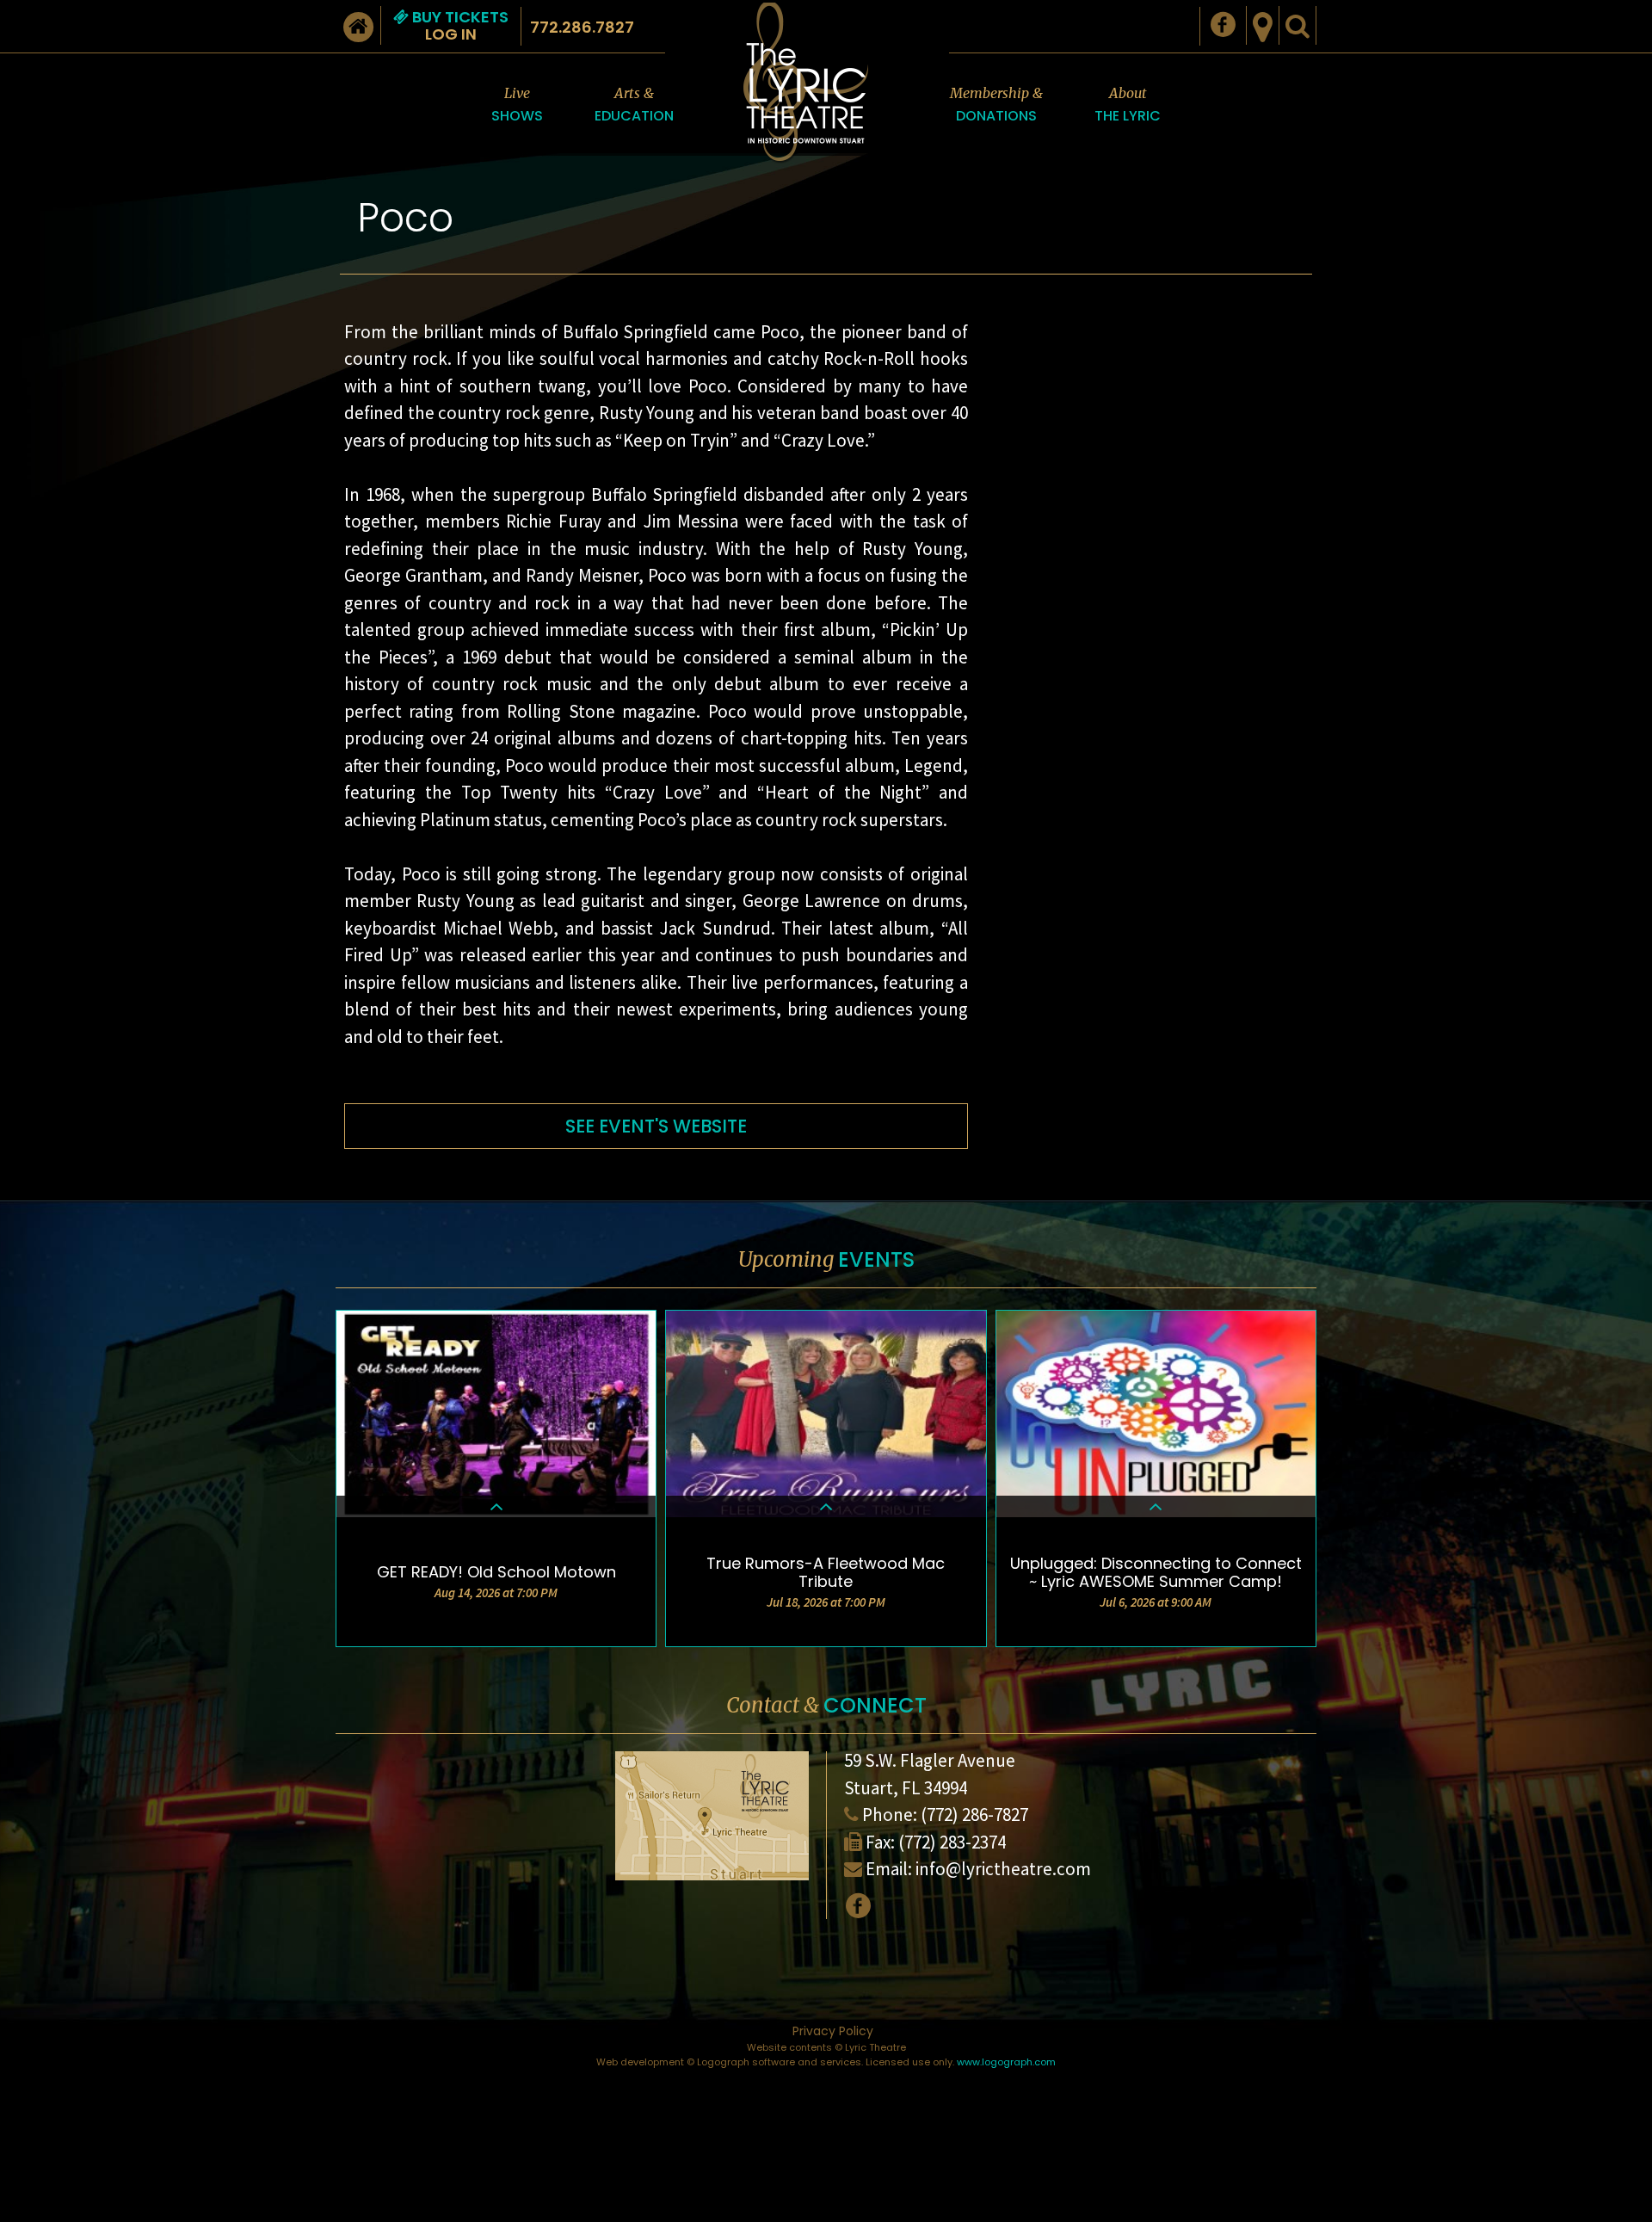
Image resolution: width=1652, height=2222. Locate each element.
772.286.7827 (582, 27)
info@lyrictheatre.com (1003, 1869)
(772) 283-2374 (952, 1842)
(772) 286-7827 (974, 1815)
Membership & (996, 105)
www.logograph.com (1006, 2062)
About (1128, 105)
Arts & (634, 105)
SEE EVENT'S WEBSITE (656, 1126)
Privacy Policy (833, 2031)
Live (517, 105)
